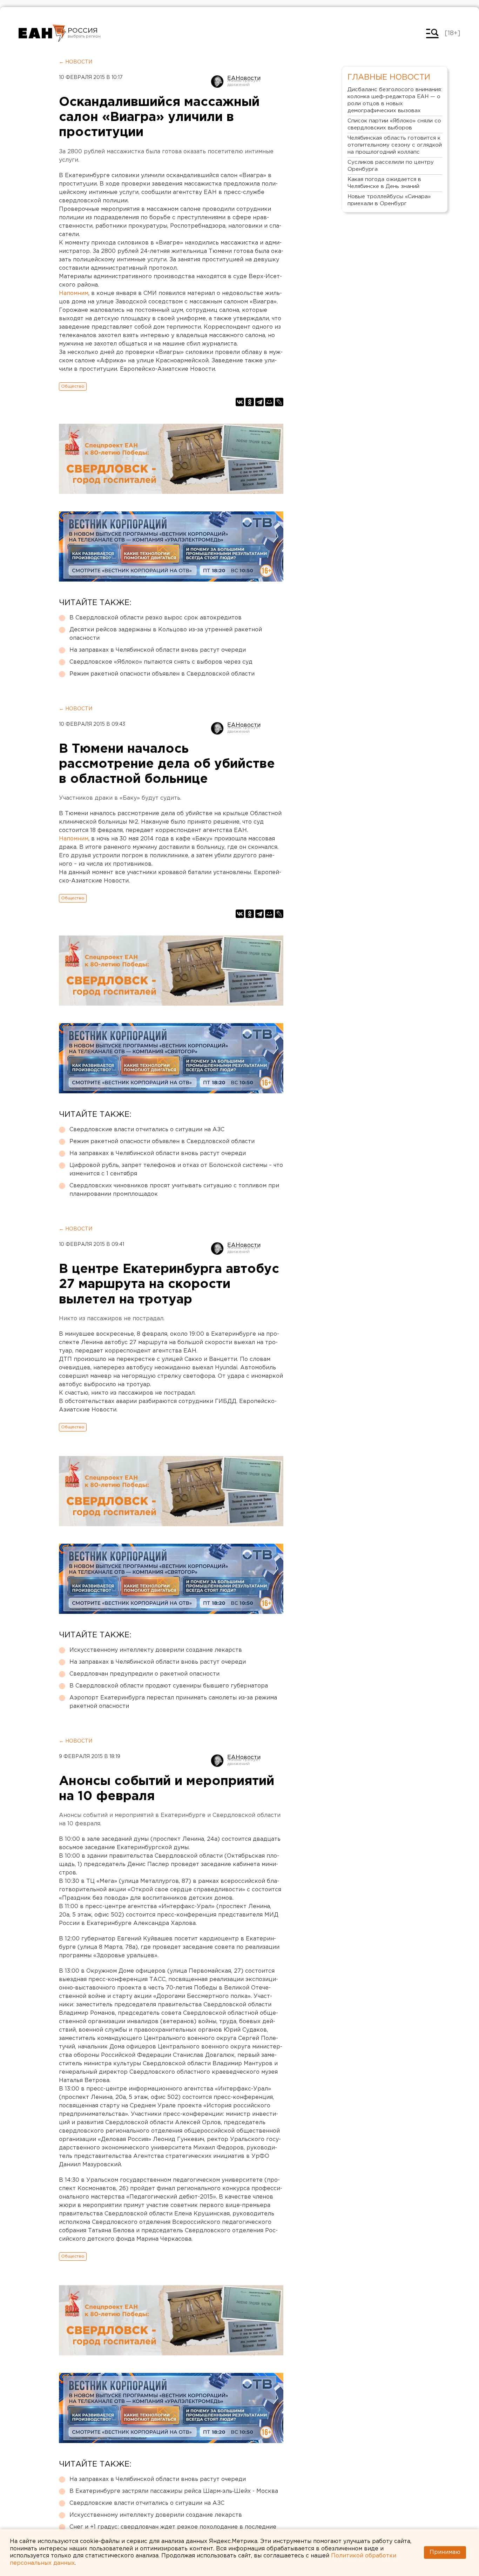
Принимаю (445, 2552)
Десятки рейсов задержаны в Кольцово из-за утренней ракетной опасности (166, 634)
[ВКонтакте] (240, 402)
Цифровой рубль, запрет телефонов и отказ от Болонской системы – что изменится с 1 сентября (176, 1170)
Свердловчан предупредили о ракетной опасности (144, 1674)
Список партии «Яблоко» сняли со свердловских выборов (394, 124)
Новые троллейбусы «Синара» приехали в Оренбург (389, 200)
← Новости (76, 62)
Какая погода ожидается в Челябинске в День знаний (384, 183)
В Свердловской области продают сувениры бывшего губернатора (169, 1686)
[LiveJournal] (279, 402)
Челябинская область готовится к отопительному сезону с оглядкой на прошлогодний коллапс (395, 145)
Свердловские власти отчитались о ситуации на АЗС (147, 1130)
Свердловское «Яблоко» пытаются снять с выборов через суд (161, 662)
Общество (73, 386)
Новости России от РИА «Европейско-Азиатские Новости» (42, 33)
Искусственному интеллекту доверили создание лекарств (156, 1650)
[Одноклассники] (250, 402)
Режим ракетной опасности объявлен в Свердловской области (162, 674)
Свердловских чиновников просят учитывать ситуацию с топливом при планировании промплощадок (174, 1190)
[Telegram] (259, 402)
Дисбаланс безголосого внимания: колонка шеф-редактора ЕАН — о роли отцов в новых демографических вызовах (395, 100)
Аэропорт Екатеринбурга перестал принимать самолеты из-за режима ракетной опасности (173, 1702)
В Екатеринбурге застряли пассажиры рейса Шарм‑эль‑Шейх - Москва (174, 2491)
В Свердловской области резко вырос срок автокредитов (156, 618)
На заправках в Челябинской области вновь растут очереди (158, 650)
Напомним (74, 293)
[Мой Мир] (269, 402)
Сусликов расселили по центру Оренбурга (391, 166)
